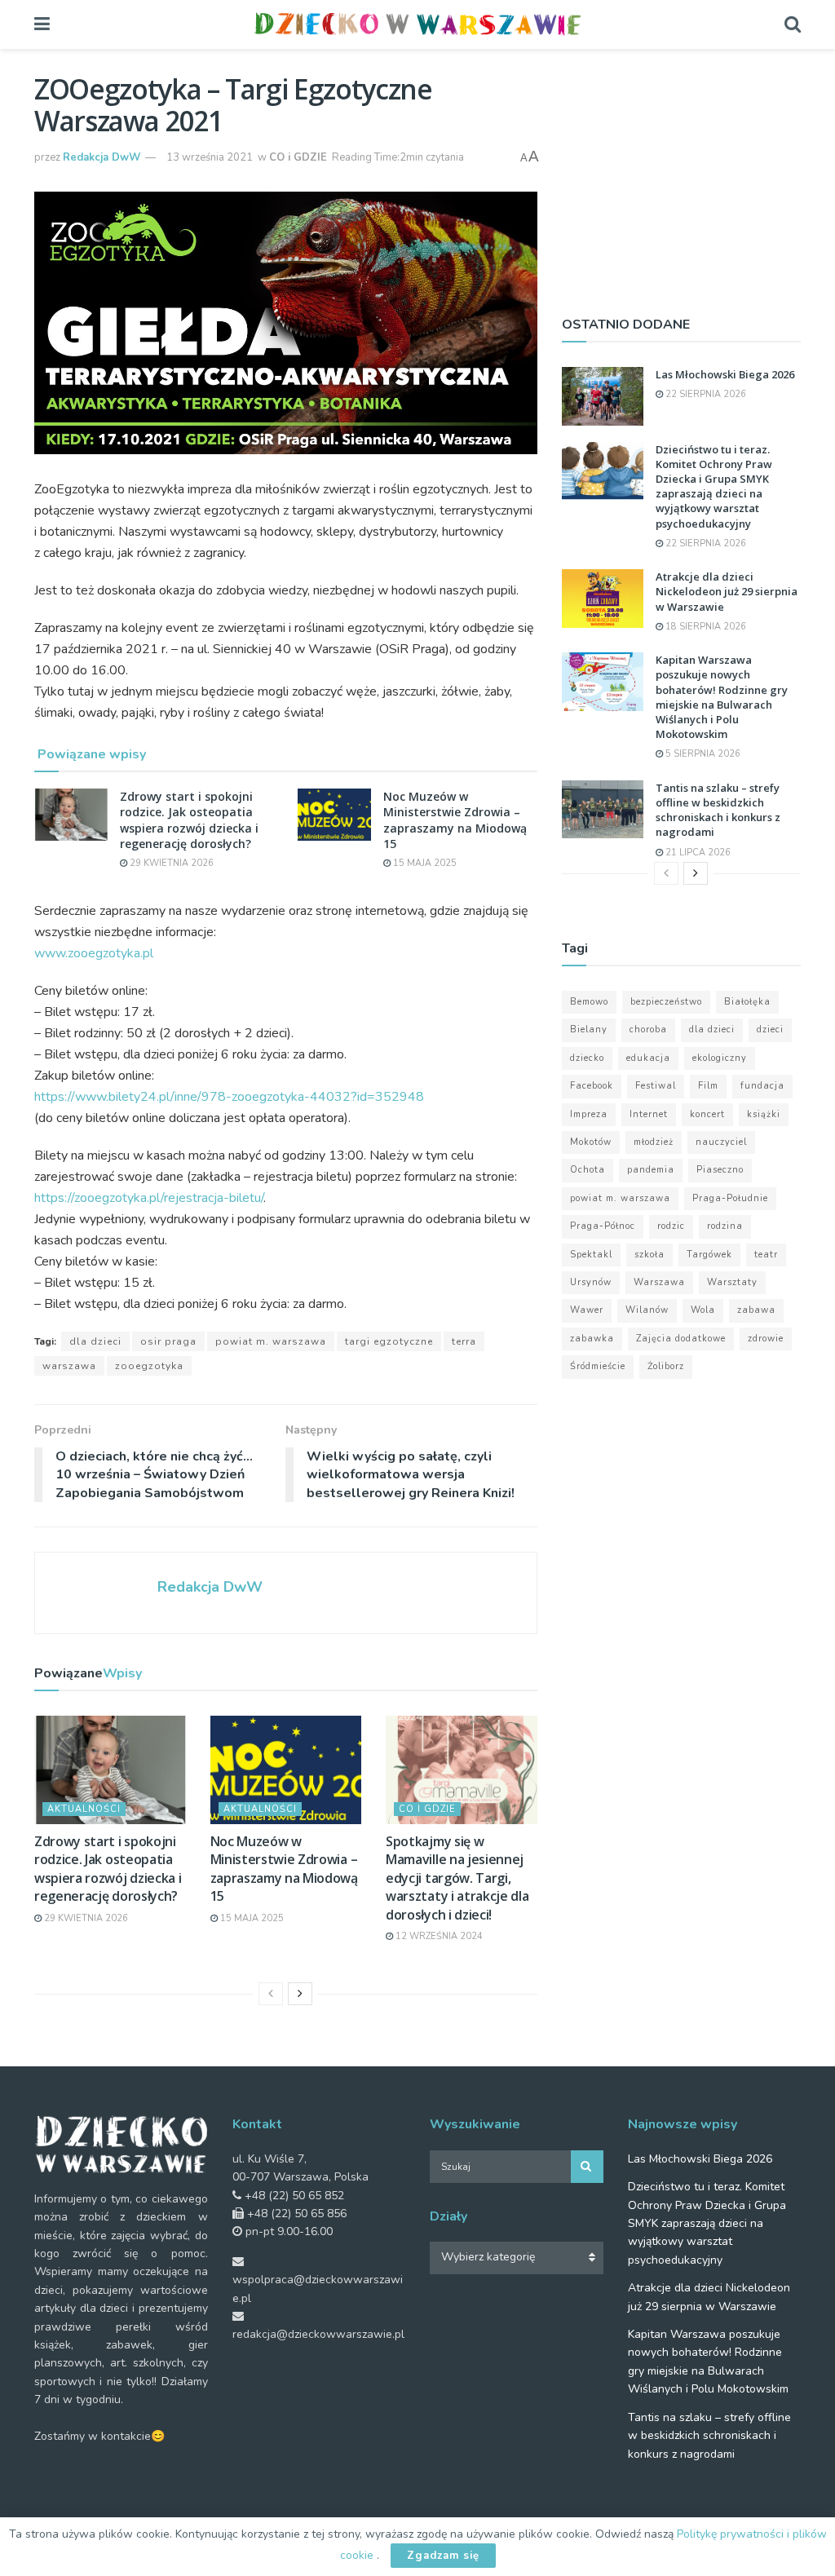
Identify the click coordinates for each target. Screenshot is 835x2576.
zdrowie (766, 1339)
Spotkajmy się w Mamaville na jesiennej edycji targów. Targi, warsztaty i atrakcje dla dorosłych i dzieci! (457, 1878)
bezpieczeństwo (666, 1002)
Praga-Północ (603, 1226)
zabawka (592, 1339)
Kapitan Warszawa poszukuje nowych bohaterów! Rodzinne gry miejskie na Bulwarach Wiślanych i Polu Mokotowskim (722, 697)
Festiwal (656, 1086)
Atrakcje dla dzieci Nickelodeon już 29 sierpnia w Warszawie (727, 591)
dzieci (770, 1030)
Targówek (709, 1255)
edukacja (648, 1058)
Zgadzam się (443, 2556)
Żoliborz (666, 1366)
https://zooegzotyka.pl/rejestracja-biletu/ (149, 1198)
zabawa (756, 1310)
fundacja (762, 1086)
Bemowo (589, 1002)
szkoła (649, 1255)
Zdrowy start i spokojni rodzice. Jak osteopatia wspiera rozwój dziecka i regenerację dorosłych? (189, 820)
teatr (766, 1255)
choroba (648, 1030)
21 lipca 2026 (697, 853)
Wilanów (647, 1310)
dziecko (587, 1058)
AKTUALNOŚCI (84, 1809)
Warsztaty (732, 1282)
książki (764, 1114)
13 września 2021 (210, 157)
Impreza (589, 1114)
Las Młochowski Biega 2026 (725, 374)
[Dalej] (300, 1994)
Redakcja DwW (102, 157)
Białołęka (747, 1002)
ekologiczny (720, 1058)
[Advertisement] (681, 175)
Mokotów (591, 1142)
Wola (703, 1310)
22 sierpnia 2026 (705, 394)
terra (464, 1341)
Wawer (587, 1310)
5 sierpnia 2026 (702, 754)
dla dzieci (95, 1341)
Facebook (592, 1086)
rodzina (725, 1226)
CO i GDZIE (298, 157)
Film (708, 1086)
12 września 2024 (438, 1936)
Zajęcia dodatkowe (681, 1339)
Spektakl (591, 1255)
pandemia (651, 1170)
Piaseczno (720, 1170)
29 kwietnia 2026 (170, 863)
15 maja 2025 (424, 863)
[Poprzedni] (271, 1994)
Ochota (588, 1170)
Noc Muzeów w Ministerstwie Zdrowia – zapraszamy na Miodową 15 (455, 820)
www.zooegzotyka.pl (94, 953)
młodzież (654, 1142)
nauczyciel (721, 1142)
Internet (649, 1114)
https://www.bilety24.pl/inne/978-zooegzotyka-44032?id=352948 (229, 1097)
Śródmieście (598, 1366)
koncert (707, 1114)
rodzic (671, 1226)
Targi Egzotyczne (389, 1341)
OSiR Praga (168, 1341)
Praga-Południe (730, 1198)
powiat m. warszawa (271, 1341)
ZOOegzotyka (149, 1366)
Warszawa (69, 1366)
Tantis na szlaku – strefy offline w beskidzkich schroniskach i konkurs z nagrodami (718, 810)
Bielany (589, 1030)
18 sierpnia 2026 (705, 627)
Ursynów (591, 1282)
